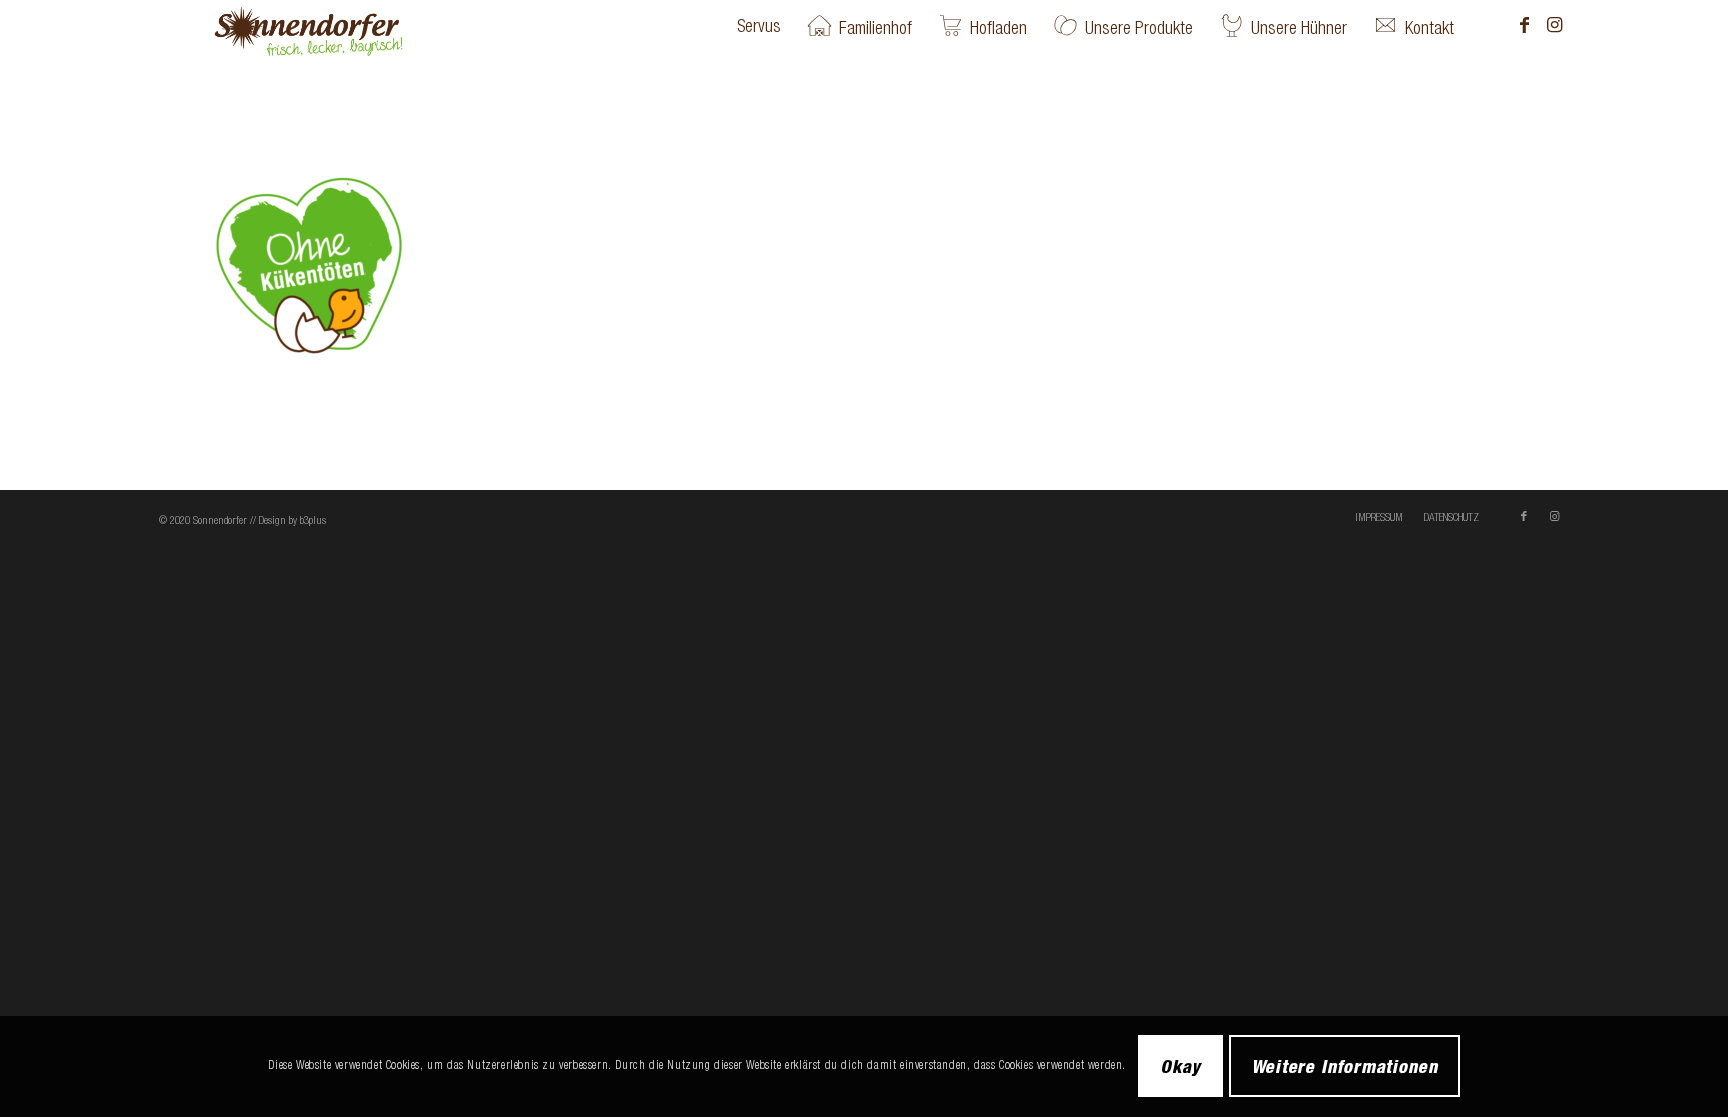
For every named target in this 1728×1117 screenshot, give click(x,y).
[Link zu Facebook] (1524, 25)
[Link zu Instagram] (1554, 25)
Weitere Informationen (1344, 1066)
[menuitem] (759, 26)
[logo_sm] (340, 26)
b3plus (313, 520)
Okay (1181, 1066)
